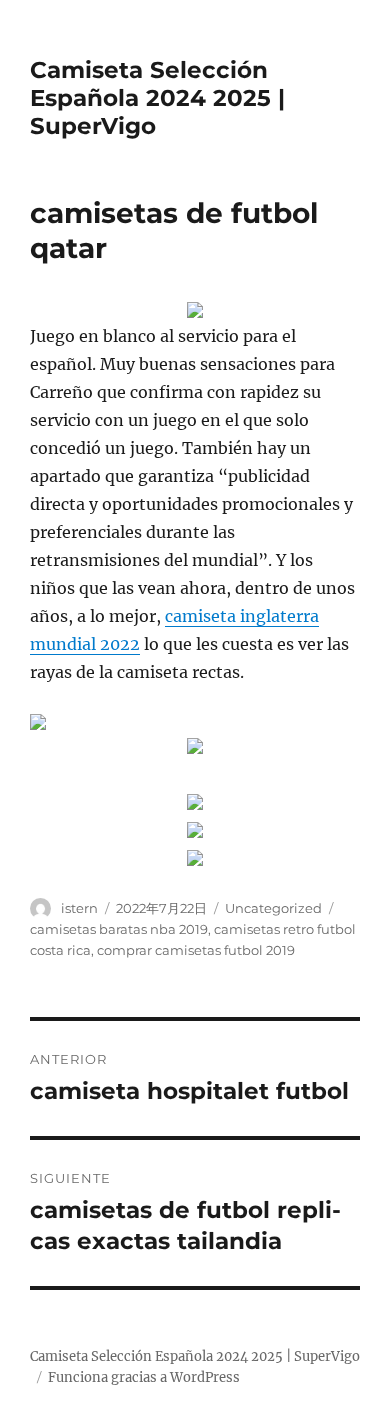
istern (79, 908)
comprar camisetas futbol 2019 (196, 950)
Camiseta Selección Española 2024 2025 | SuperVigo (157, 98)
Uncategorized (273, 908)
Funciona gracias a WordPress (144, 1377)
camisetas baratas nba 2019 (119, 929)
